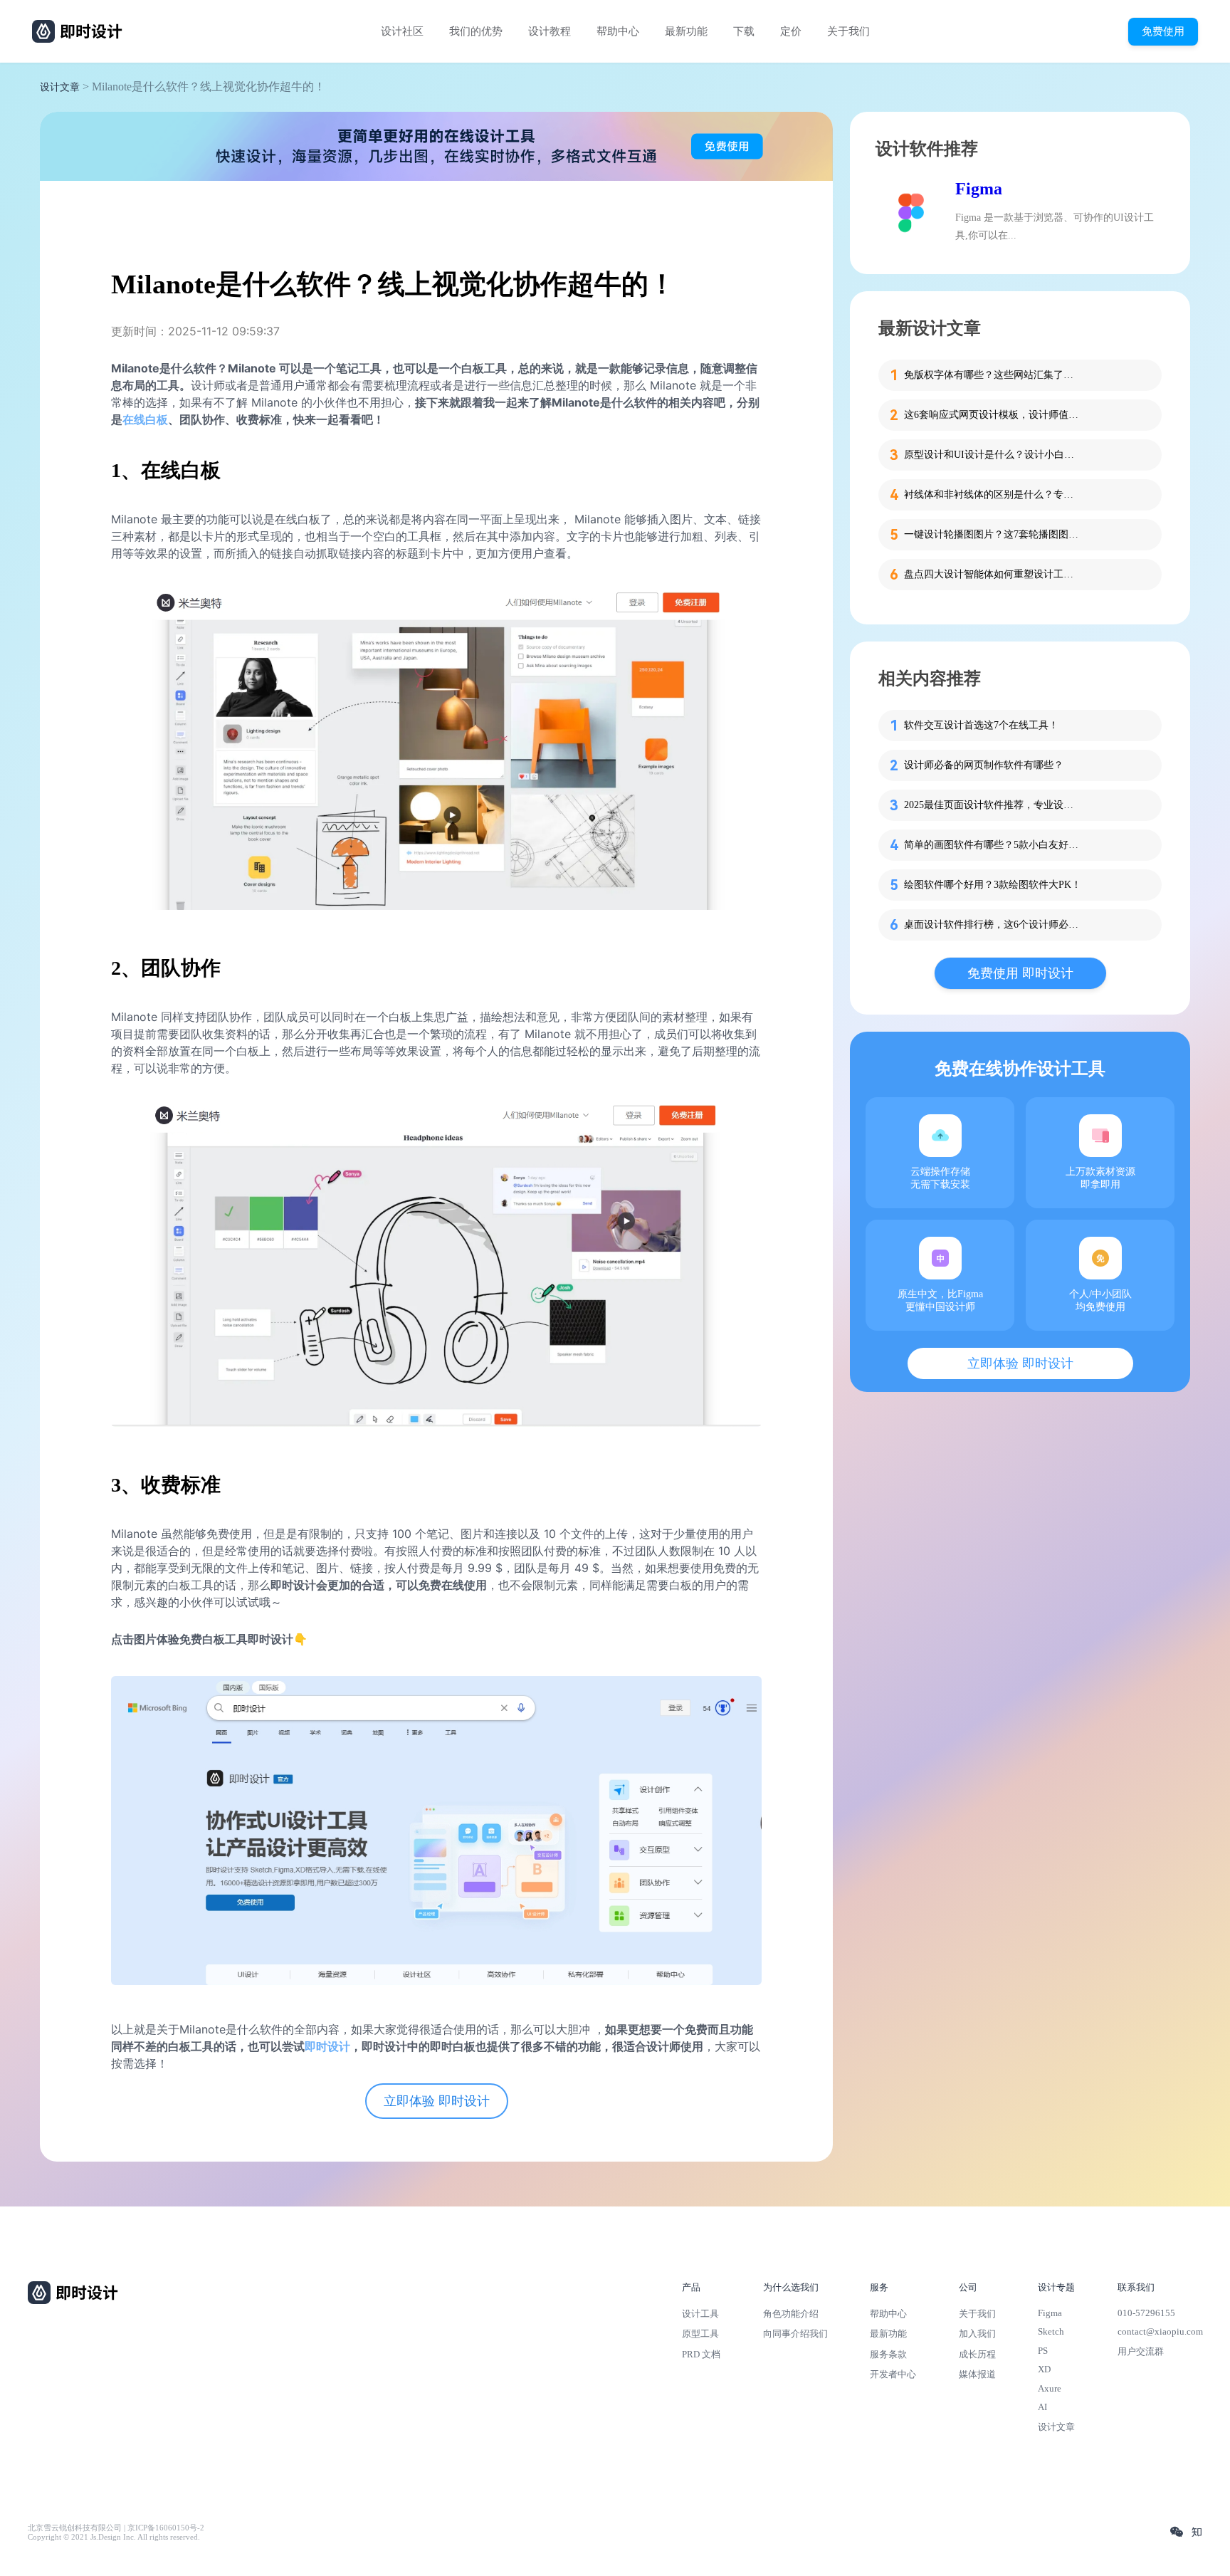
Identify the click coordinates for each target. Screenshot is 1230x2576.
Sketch (1051, 2331)
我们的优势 (476, 31)
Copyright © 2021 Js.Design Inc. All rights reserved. (114, 2537)
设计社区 (402, 31)
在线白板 (145, 419)
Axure (1050, 2388)
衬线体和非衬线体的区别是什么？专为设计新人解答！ (993, 494)
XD (1044, 2369)
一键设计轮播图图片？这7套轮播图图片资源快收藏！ (993, 534)
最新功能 (686, 31)
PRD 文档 (701, 2354)
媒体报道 (977, 2374)
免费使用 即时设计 (1020, 973)
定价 (791, 31)
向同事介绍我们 (795, 2334)
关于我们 (848, 31)
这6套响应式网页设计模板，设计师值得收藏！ (993, 415)
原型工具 (700, 2334)
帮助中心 (618, 31)
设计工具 (700, 2314)
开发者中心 (893, 2374)
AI (1042, 2407)
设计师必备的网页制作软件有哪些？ (984, 765)
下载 (744, 31)
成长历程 (977, 2354)
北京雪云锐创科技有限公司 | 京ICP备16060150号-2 (116, 2528)
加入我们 (977, 2334)
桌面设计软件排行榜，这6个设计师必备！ (993, 925)
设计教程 (550, 31)
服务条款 (888, 2354)
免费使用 (1163, 31)
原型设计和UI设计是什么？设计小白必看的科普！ (993, 455)
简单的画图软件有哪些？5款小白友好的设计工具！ (993, 845)
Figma (979, 189)
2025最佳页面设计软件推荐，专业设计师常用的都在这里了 (993, 805)
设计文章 (60, 87)
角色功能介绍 (791, 2314)
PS (1043, 2351)
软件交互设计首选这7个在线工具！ (981, 725)
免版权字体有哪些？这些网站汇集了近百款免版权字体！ (993, 375)
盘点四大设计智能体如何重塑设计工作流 (993, 574)
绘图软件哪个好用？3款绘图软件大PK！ (993, 885)
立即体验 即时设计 (437, 2101)
